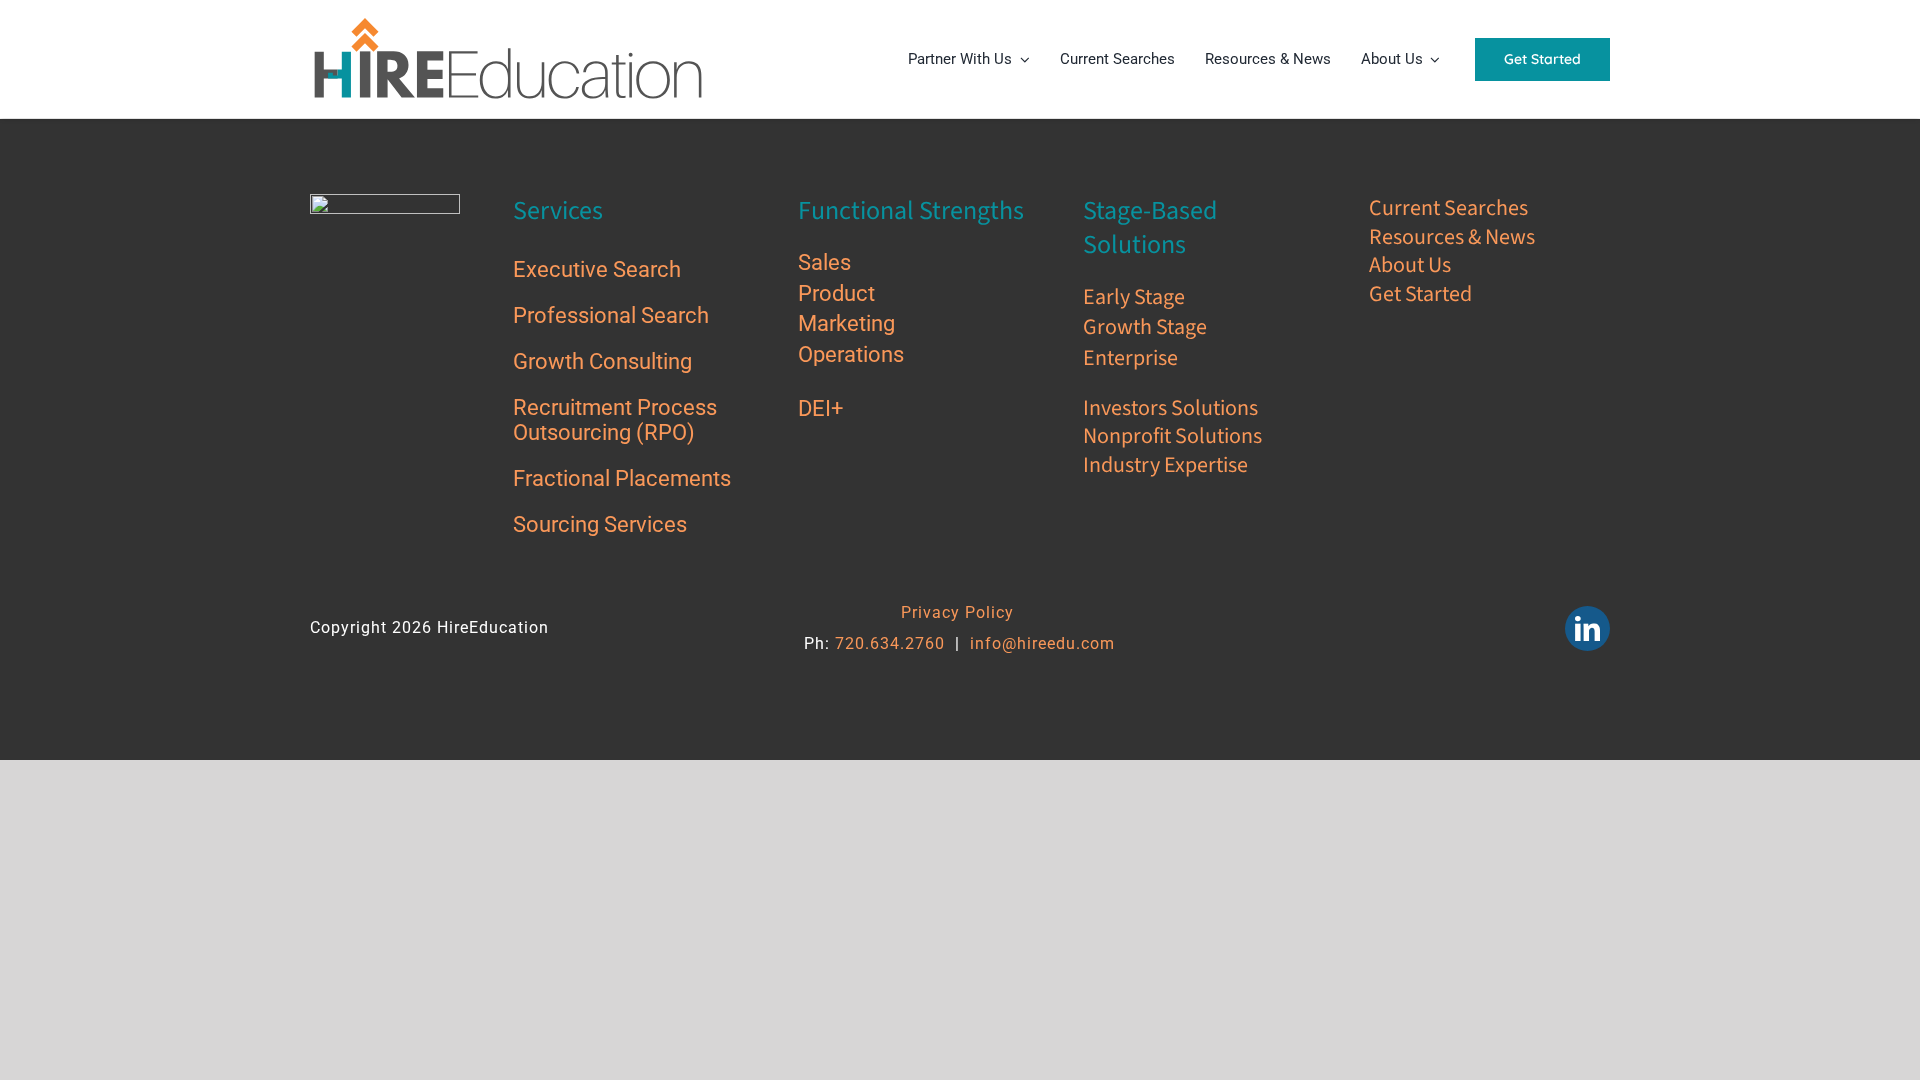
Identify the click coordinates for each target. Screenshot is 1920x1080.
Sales (827, 262)
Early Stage (1136, 297)
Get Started (1422, 294)
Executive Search (599, 269)
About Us (1410, 265)
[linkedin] (1587, 628)
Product (839, 293)
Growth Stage (1145, 327)
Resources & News (1452, 237)
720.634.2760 (890, 643)
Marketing (849, 323)
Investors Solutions (1170, 408)
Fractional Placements (624, 478)
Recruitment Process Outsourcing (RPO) (615, 419)
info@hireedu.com (1042, 643)
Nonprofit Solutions (1172, 436)
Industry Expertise (1165, 465)
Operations (853, 354)
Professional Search (613, 315)
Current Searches (1448, 208)
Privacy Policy (957, 612)
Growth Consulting (605, 361)
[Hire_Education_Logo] (510, 21)
